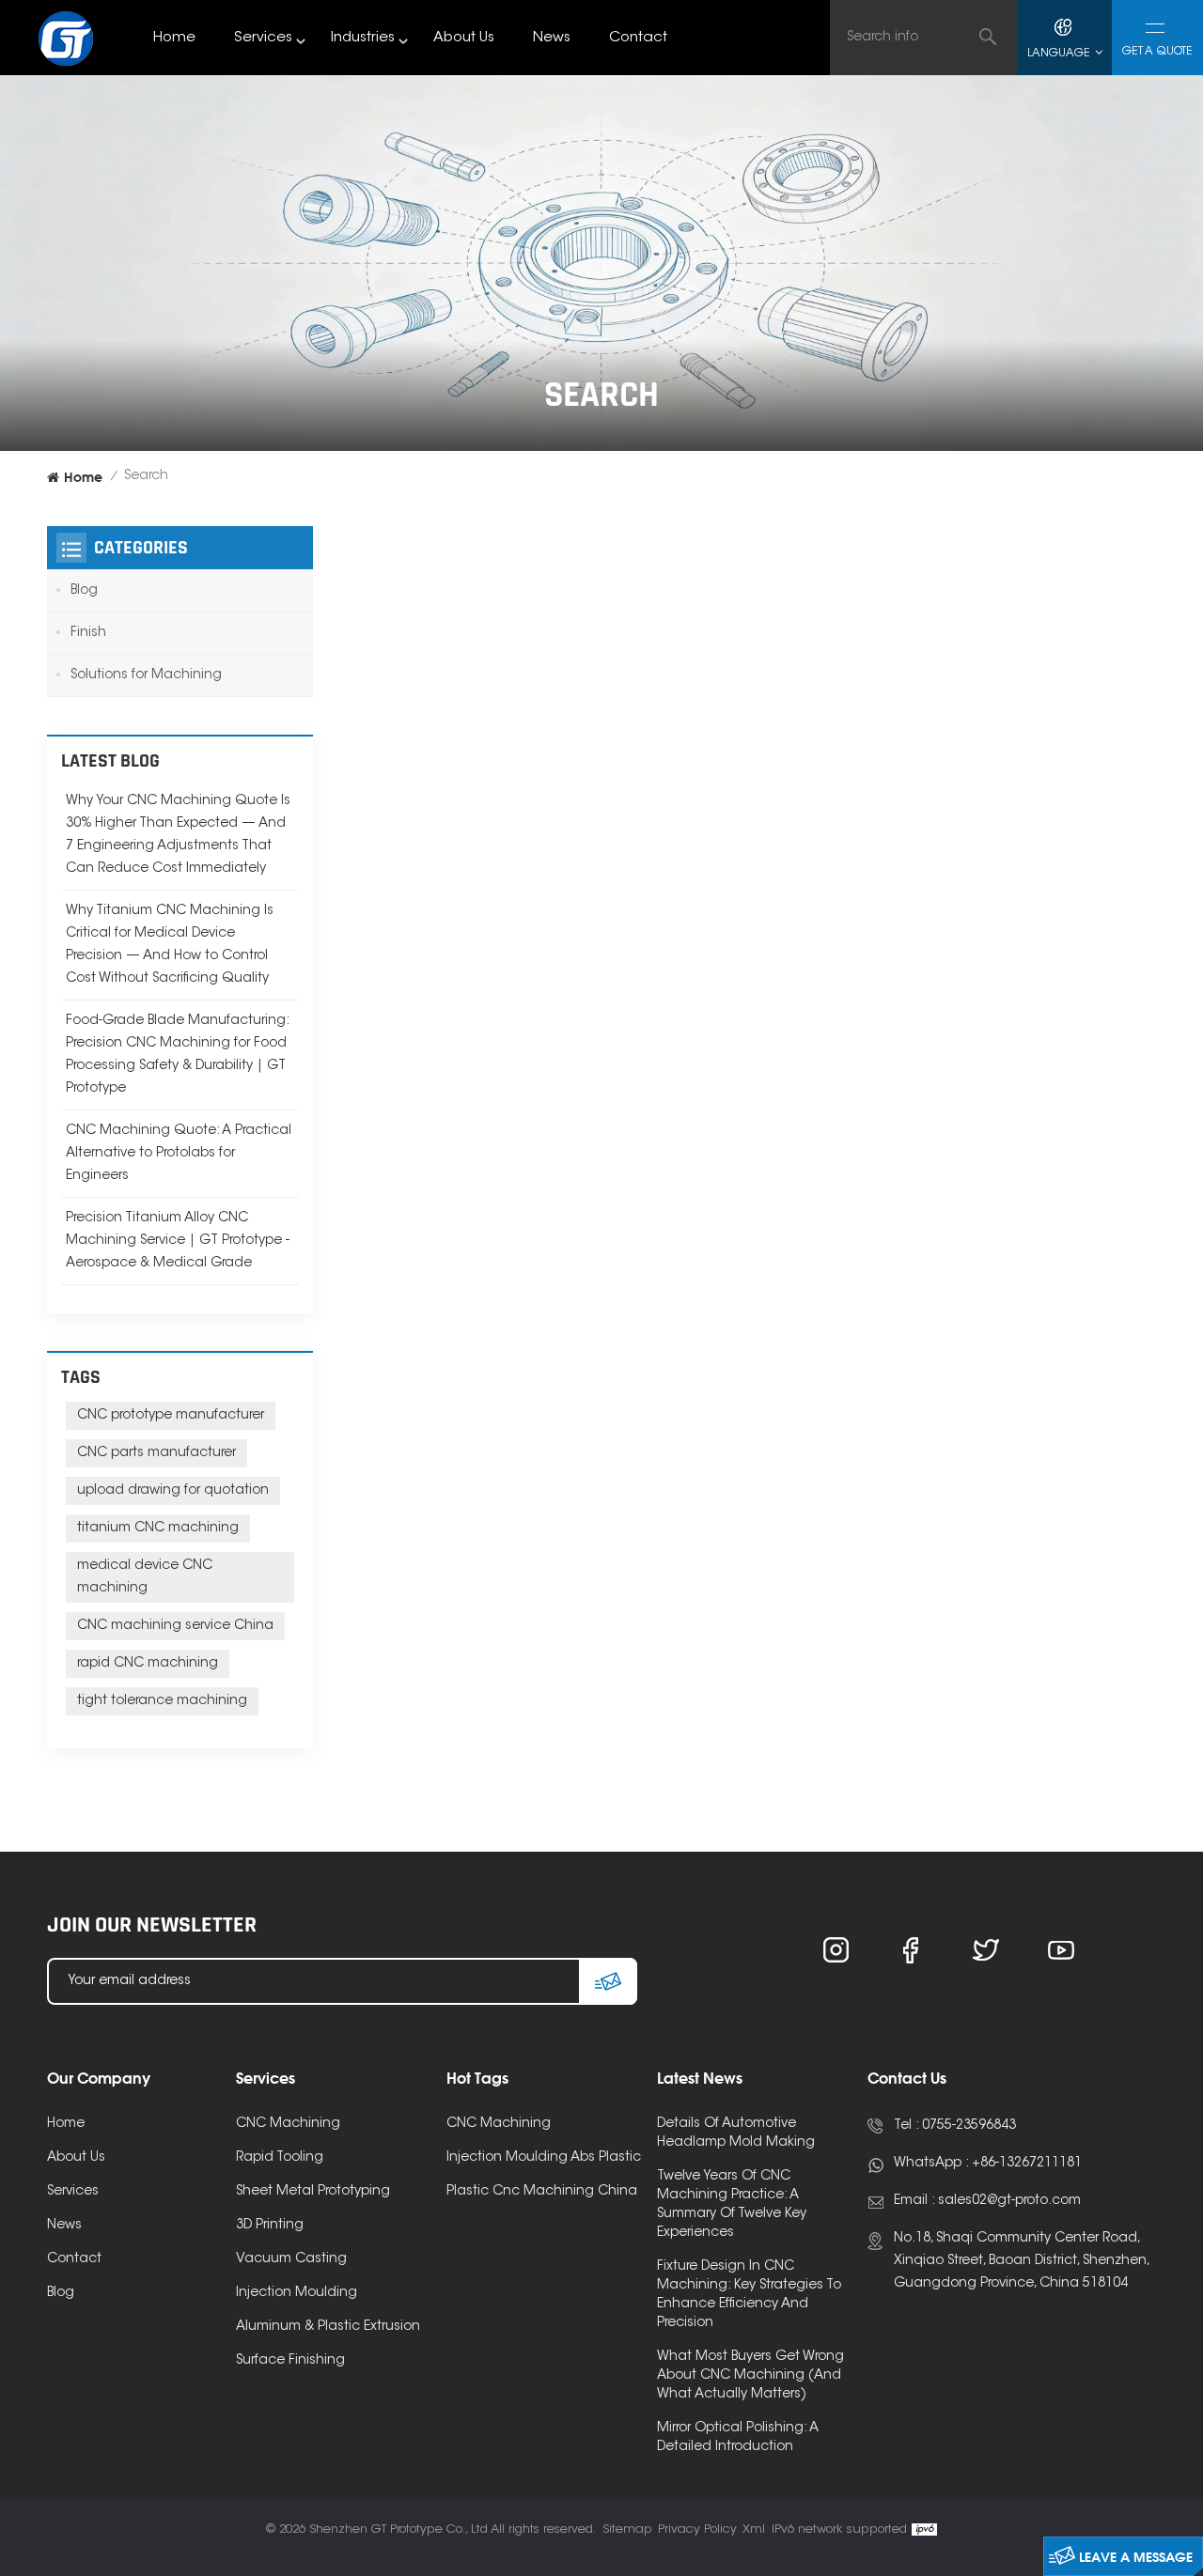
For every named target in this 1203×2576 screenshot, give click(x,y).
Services (263, 38)
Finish (88, 633)
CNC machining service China (175, 1626)
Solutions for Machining (146, 675)
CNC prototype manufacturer (171, 1416)
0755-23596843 (969, 2126)
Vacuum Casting (291, 2259)
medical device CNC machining (145, 1577)
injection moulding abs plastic (544, 2158)
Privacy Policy (697, 2529)
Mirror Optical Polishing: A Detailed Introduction (738, 2438)
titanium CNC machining (158, 1529)
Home (174, 38)
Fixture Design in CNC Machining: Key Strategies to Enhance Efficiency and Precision (749, 2295)
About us (464, 38)
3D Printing (270, 2226)
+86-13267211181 (1027, 2164)
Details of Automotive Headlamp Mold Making (736, 2134)
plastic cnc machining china (542, 2192)
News (552, 38)
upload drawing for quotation (173, 1491)
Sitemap (627, 2529)
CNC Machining (288, 2124)
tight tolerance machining (162, 1701)
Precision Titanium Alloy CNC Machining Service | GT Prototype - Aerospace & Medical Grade (178, 1241)
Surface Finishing (290, 2361)
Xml (754, 2529)
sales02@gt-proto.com (1009, 2201)
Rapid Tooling (280, 2158)
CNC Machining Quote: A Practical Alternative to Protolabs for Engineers (179, 1154)
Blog (84, 591)
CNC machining (499, 2124)
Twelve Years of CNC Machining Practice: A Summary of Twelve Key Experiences (732, 2205)
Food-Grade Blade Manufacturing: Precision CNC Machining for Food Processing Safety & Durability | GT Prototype (177, 1055)
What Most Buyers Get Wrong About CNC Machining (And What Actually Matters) (750, 2376)
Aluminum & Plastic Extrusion (328, 2327)
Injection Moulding (297, 2293)
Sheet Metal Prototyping (313, 2192)
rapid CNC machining (148, 1664)
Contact (638, 38)
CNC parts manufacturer (156, 1453)
